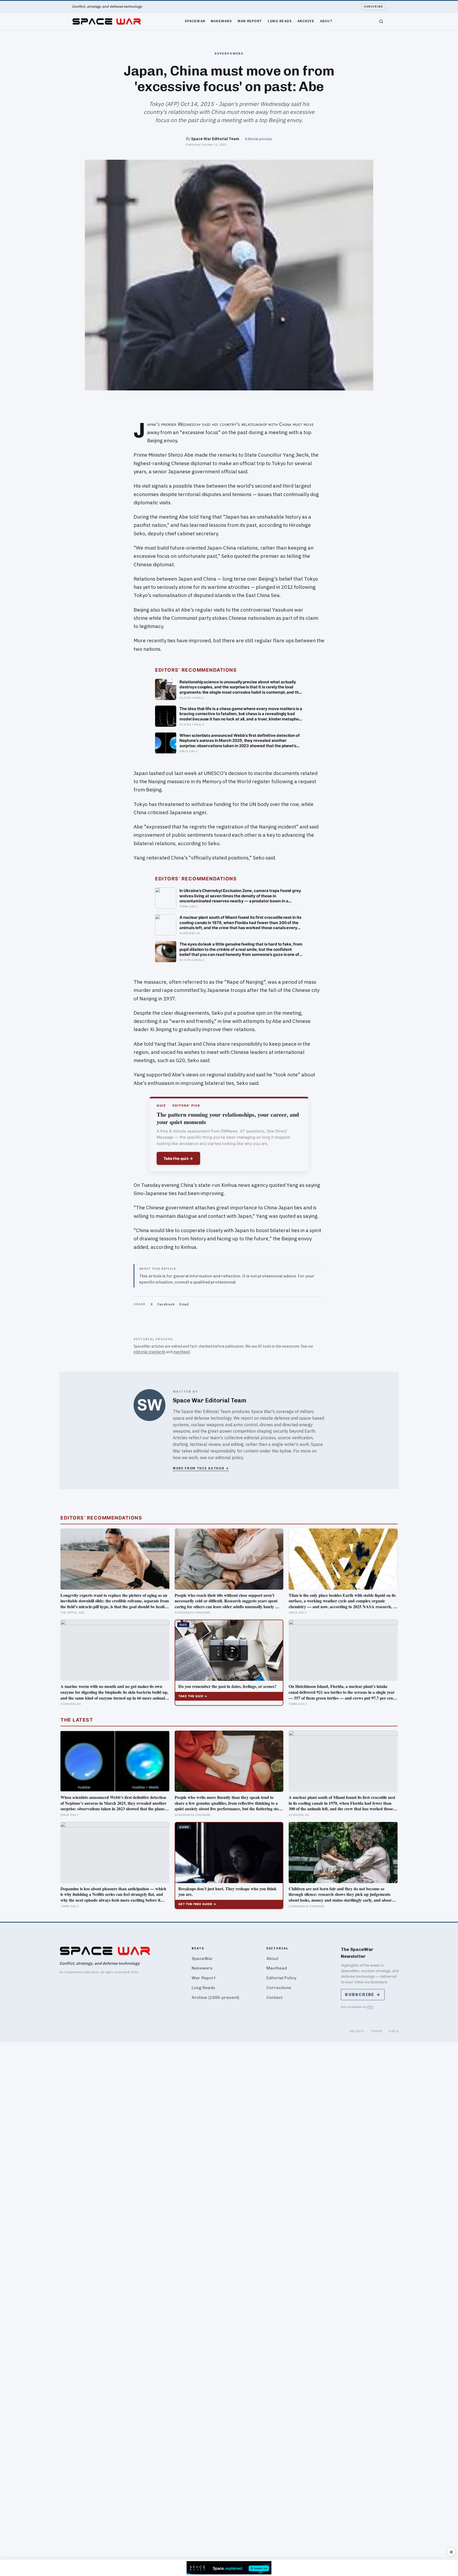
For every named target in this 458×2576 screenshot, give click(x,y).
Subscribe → (363, 1995)
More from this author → (201, 1468)
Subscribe (374, 6)
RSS (370, 2007)
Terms (377, 2031)
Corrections (279, 1988)
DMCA (394, 2031)
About (326, 21)
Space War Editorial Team (215, 139)
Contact (274, 1997)
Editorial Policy (281, 1978)
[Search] (381, 21)
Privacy (357, 2031)
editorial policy (229, 1458)
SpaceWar (195, 21)
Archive (306, 21)
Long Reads (280, 21)
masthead (181, 1352)
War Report (250, 21)
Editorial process (259, 139)
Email (184, 1304)
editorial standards (149, 1352)
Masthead (277, 1968)
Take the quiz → (178, 1158)
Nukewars (221, 21)
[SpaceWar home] (107, 21)
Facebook (166, 1304)
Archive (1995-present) (215, 1997)
